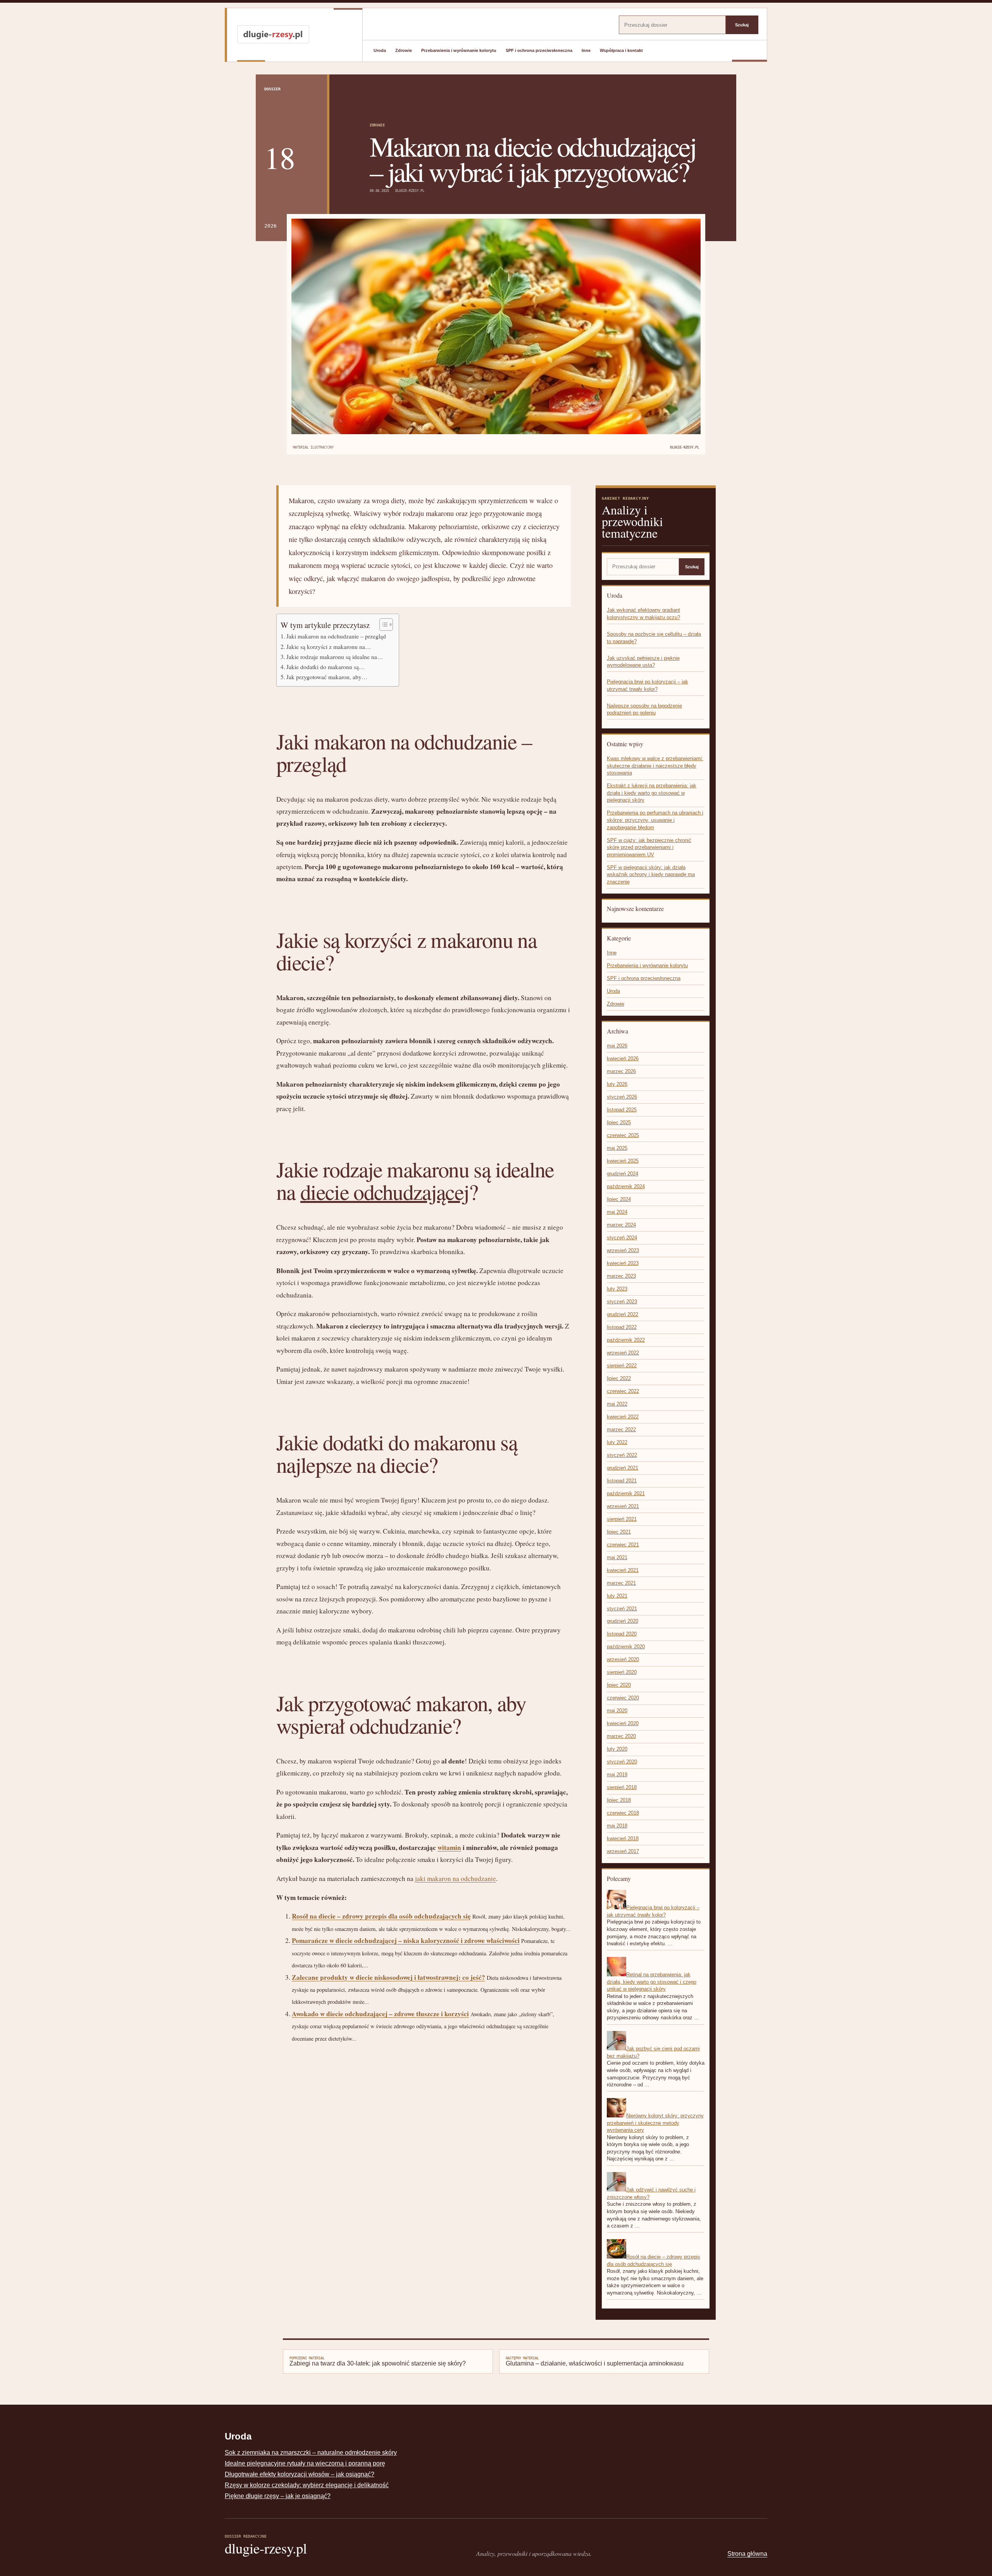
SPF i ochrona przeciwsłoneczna (539, 50)
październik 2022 (626, 1340)
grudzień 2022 (623, 1314)
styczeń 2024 (622, 1238)
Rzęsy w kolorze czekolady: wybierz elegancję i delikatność (307, 2485)
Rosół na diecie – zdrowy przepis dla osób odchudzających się (381, 1916)
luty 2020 (617, 1749)
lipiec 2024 (619, 1199)
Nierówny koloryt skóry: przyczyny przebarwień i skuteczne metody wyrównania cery (655, 2123)
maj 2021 (617, 1557)
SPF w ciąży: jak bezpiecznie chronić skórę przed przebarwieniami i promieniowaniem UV (649, 847)
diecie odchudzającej (385, 1191)
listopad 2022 (622, 1327)
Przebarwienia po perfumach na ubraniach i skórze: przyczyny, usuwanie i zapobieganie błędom (655, 820)
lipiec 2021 (619, 1532)
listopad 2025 (622, 1110)
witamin (449, 1847)
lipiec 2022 (619, 1378)
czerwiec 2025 (623, 1135)
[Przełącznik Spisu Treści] (382, 625)
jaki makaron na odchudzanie (456, 1878)
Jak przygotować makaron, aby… (327, 677)
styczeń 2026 (622, 1097)
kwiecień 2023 (623, 1263)
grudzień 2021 (623, 1468)
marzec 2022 (621, 1429)
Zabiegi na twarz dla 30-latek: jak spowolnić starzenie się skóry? (378, 2361)
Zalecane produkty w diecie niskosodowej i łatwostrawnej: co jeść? (388, 1977)
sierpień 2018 (622, 1787)
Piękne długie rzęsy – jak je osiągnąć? (278, 2496)
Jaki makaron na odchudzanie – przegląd (336, 636)
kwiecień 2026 (623, 1059)
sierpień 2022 (622, 1366)
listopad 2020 (622, 1634)
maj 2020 (617, 1711)
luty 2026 (617, 1084)
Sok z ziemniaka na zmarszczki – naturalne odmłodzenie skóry (311, 2453)
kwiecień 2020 (623, 1723)
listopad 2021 (622, 1481)
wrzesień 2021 (623, 1506)
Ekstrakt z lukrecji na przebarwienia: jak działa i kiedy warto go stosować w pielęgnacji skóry (652, 793)
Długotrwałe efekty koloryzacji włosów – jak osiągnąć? (300, 2474)
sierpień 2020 (622, 1672)
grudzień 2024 (623, 1174)
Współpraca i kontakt (621, 50)
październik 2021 (626, 1493)
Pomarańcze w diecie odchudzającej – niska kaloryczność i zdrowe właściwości (406, 1940)
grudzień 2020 (623, 1621)
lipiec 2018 (619, 1800)
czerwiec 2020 (623, 1698)
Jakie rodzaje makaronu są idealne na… (335, 657)
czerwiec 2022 (623, 1391)
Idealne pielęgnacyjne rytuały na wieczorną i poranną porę (305, 2463)
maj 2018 (617, 1826)
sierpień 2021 (622, 1519)
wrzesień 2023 (623, 1250)
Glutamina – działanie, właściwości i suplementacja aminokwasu (595, 2361)
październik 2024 (626, 1186)
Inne (586, 50)
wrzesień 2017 (623, 1851)
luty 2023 (617, 1289)
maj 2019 (617, 1775)
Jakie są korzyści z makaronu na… (329, 647)
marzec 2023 (621, 1276)
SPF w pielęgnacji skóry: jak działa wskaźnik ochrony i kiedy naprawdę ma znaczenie (651, 875)
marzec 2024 (621, 1225)
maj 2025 (617, 1148)
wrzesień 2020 (623, 1659)
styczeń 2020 (622, 1762)
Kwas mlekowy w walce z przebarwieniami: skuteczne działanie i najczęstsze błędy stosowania (655, 766)
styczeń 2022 (622, 1455)
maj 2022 (617, 1404)
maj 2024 (617, 1212)
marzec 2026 (621, 1071)
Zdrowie (404, 50)
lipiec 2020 (619, 1685)
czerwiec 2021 (623, 1545)
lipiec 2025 (619, 1122)
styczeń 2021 (622, 1609)
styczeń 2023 (622, 1302)
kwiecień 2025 (623, 1161)
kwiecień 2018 (623, 1838)
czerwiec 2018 (623, 1813)
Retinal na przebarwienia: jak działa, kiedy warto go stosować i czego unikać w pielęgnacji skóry (652, 1982)
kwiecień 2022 (623, 1417)
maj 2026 (617, 1046)
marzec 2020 (621, 1736)
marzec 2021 (621, 1583)
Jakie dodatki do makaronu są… (326, 667)
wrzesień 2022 (623, 1353)
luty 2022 (617, 1442)
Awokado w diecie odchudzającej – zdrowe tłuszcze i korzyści (380, 2014)
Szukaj (742, 25)
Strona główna (747, 2554)
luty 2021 (617, 1596)
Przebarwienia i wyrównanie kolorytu (459, 50)
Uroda (380, 50)
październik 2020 (626, 1647)
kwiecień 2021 (623, 1570)
